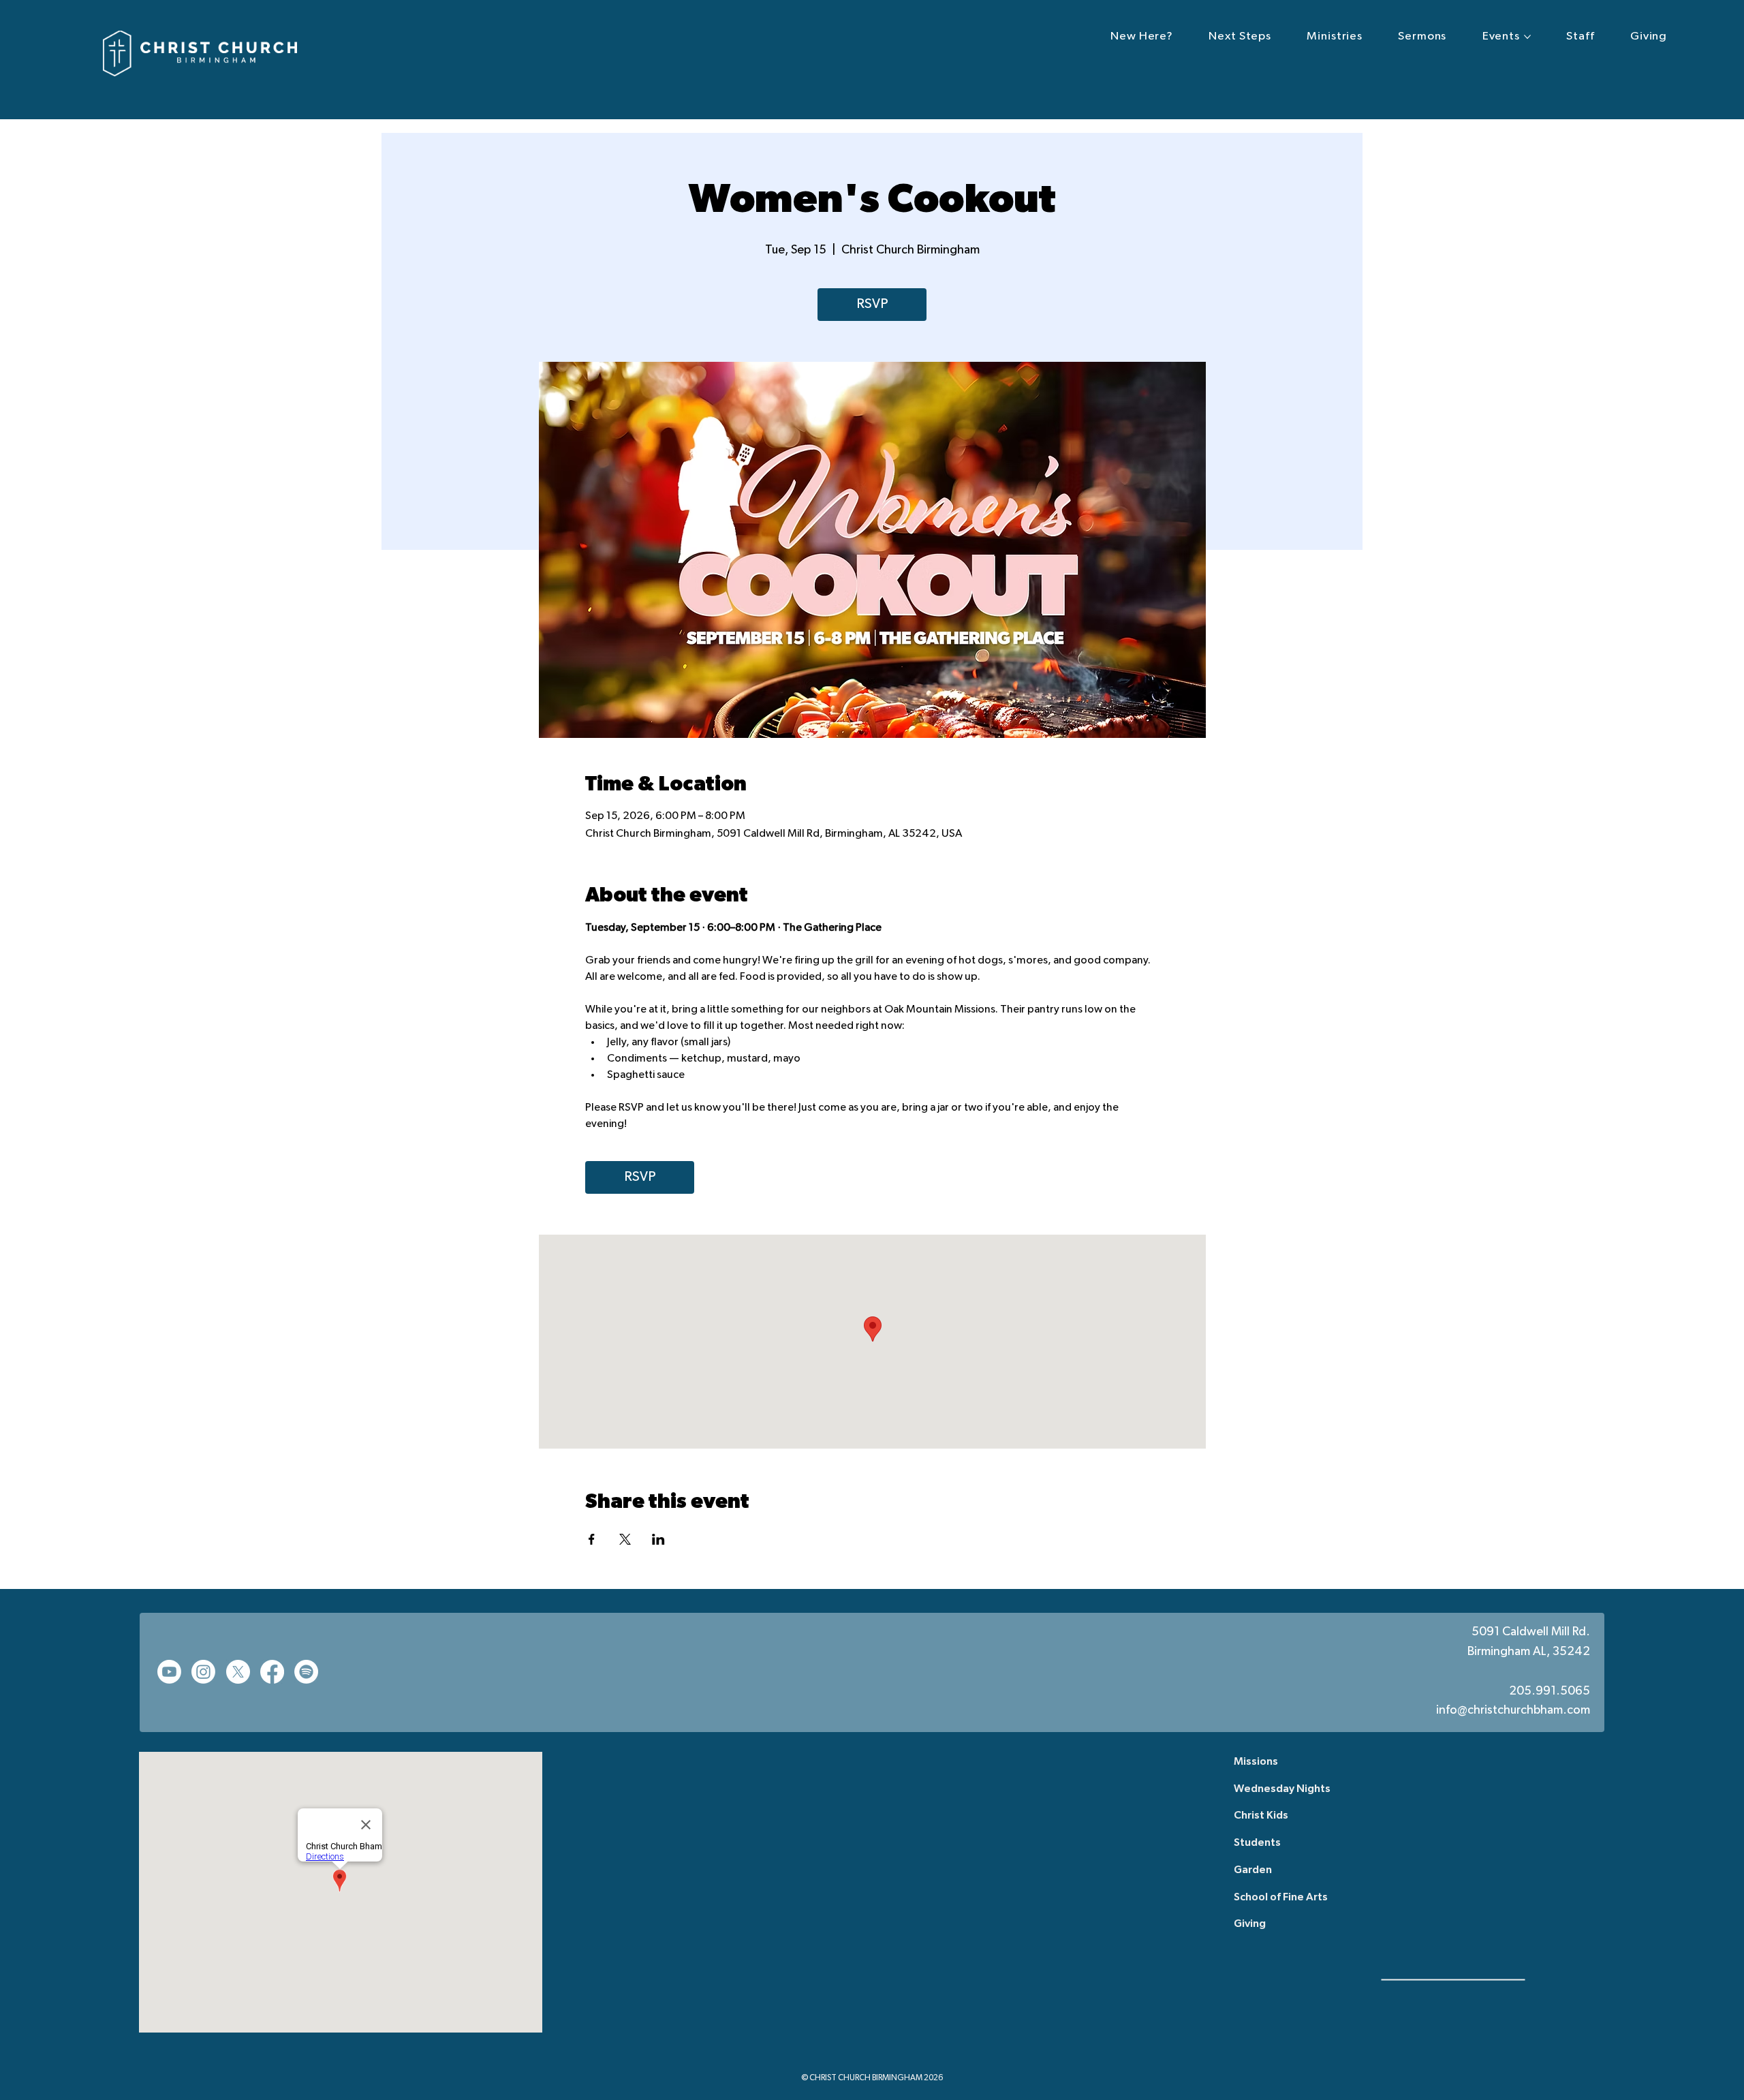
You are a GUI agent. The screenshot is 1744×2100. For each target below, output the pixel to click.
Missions (1256, 1762)
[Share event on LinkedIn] (658, 1539)
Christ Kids (1261, 1816)
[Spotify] (306, 1672)
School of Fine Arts (1281, 1898)
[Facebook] (272, 1672)
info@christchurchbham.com (1513, 1711)
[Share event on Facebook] (592, 1539)
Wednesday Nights (1282, 1789)
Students (1257, 1843)
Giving (1250, 1924)
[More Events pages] (1527, 37)
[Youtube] (169, 1672)
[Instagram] (203, 1672)
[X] (238, 1672)
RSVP (872, 305)
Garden (1253, 1870)
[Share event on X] (625, 1539)
